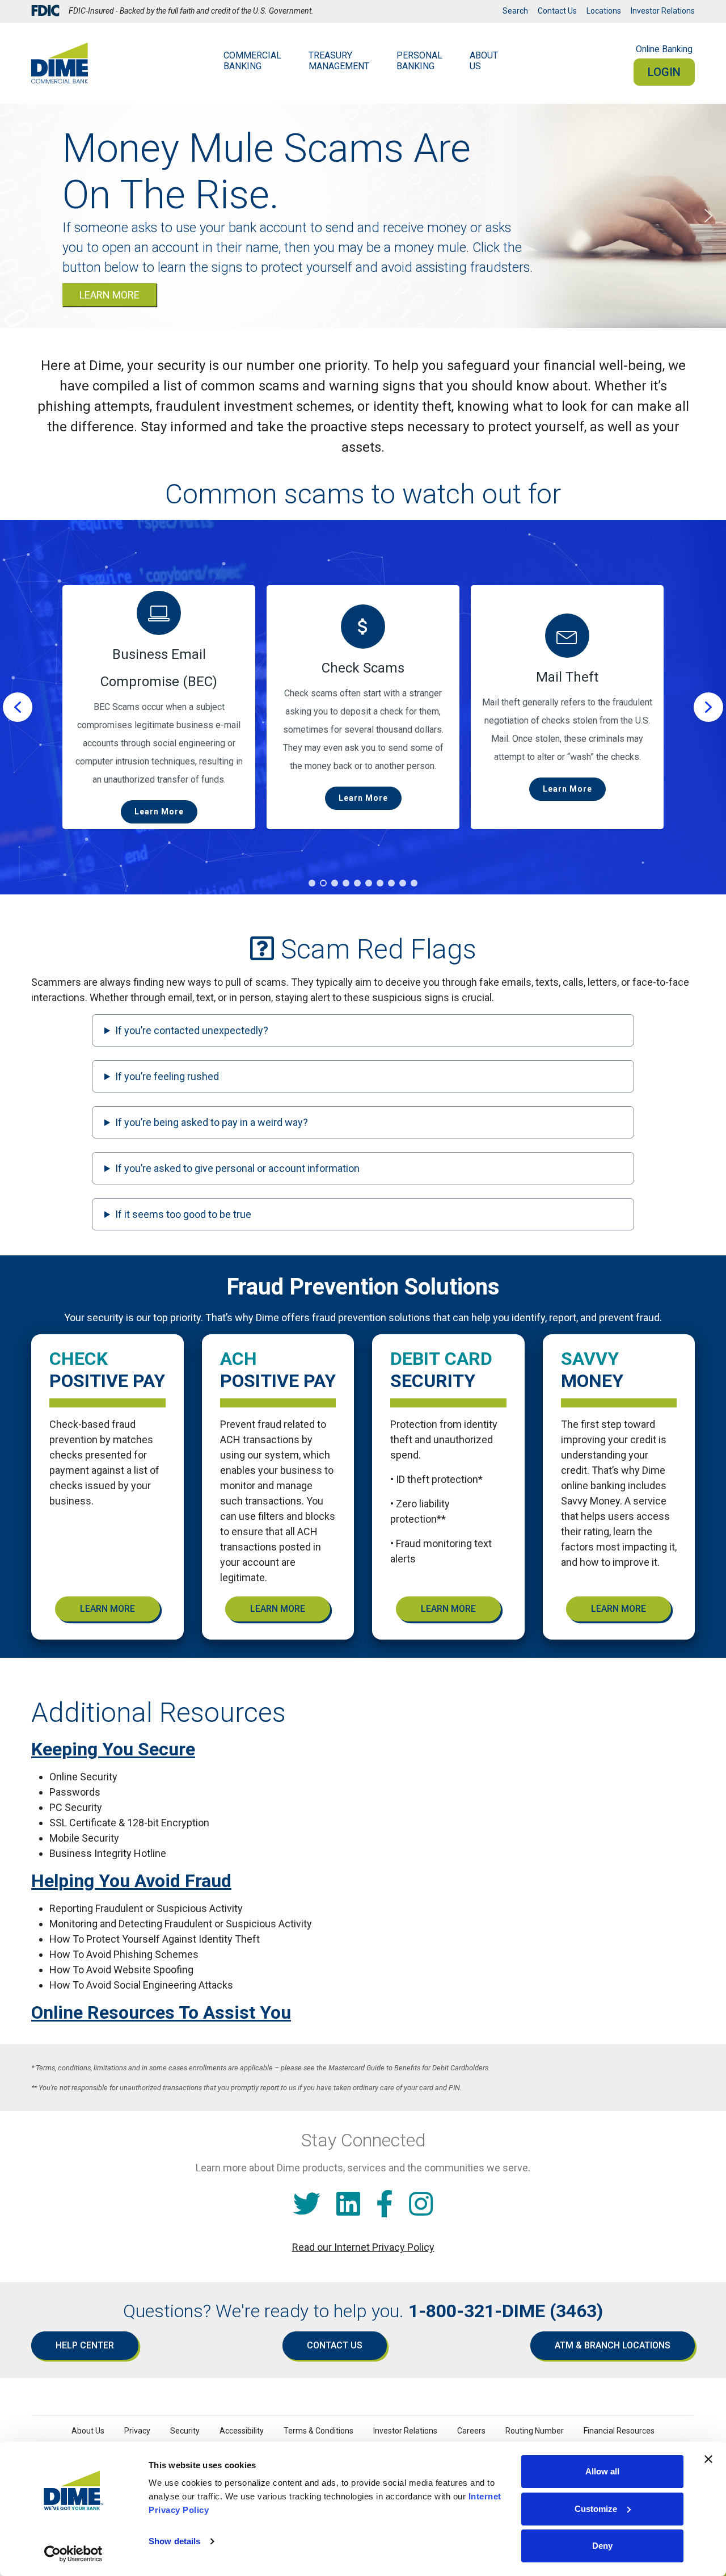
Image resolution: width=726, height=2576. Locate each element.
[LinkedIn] (348, 2205)
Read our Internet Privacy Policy (363, 2247)
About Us (484, 61)
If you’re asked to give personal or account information (237, 1168)
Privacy (137, 2431)
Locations (604, 11)
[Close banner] (708, 2459)
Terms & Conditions (318, 2431)
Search (515, 11)
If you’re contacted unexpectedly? (192, 1030)
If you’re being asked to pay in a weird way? (212, 1122)
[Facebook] (385, 2205)
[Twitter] (307, 2205)
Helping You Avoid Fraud (131, 1881)
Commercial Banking (252, 61)
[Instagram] (421, 2205)
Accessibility (242, 2431)
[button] (18, 216)
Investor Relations (663, 11)
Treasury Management (339, 61)
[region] (363, 707)
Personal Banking (419, 61)
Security (185, 2431)
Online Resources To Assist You (161, 2012)
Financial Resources (619, 2431)
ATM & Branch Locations (613, 2345)
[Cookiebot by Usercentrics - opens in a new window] (73, 2554)
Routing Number (535, 2431)
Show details (174, 2541)
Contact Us (557, 11)
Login (664, 72)
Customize (596, 2509)
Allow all (602, 2471)
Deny (602, 2546)
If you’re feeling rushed (167, 1076)
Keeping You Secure (113, 1749)
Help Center (85, 2345)
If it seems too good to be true (183, 1214)
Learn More (107, 1609)
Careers (471, 2431)
